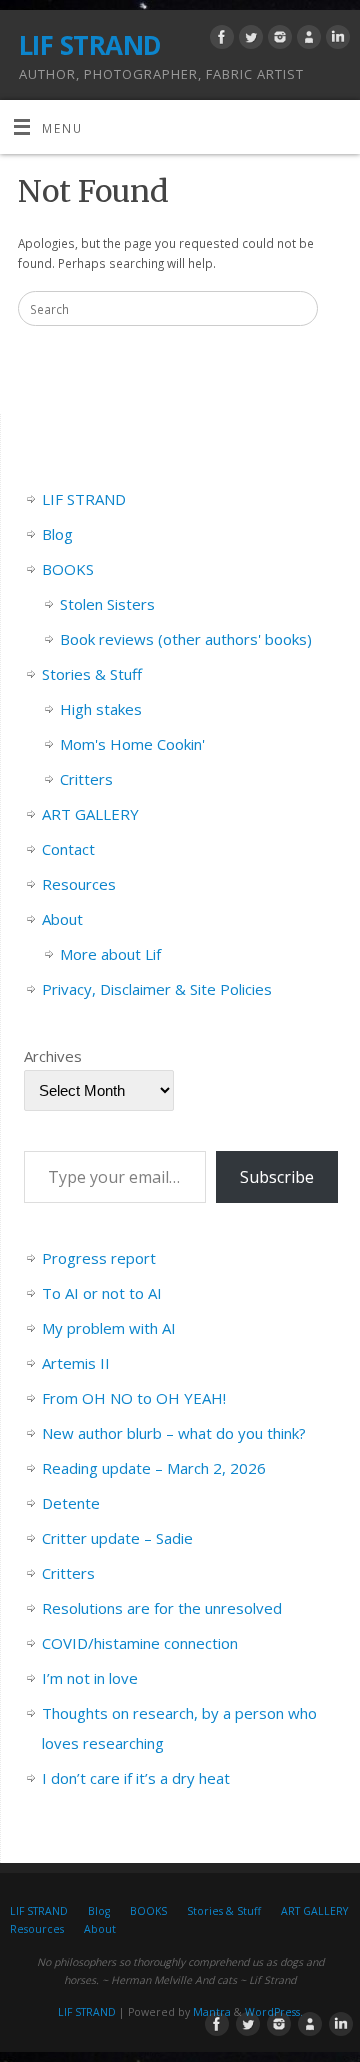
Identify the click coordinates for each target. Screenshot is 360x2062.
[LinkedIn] (335, 40)
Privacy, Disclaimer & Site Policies (157, 989)
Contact (68, 849)
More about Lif (110, 954)
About (62, 919)
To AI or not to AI (102, 1293)
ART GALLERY (90, 814)
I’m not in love (90, 1678)
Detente (71, 1503)
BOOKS (68, 569)
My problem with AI (109, 1328)
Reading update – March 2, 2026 (154, 1468)
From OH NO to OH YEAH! (134, 1398)
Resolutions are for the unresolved (162, 1608)
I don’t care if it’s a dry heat (136, 1778)
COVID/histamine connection (140, 1643)
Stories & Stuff (92, 674)
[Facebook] (219, 40)
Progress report (99, 1258)
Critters (86, 779)
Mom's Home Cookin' (132, 744)
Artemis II (76, 1363)
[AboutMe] (306, 40)
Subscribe (277, 1177)
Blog (57, 534)
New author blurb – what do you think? (174, 1433)
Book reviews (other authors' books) (186, 639)
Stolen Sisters (107, 604)
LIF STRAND (90, 45)
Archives (53, 1056)
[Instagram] (277, 40)
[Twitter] (248, 40)
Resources (79, 884)
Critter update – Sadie (117, 1538)
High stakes (101, 709)
